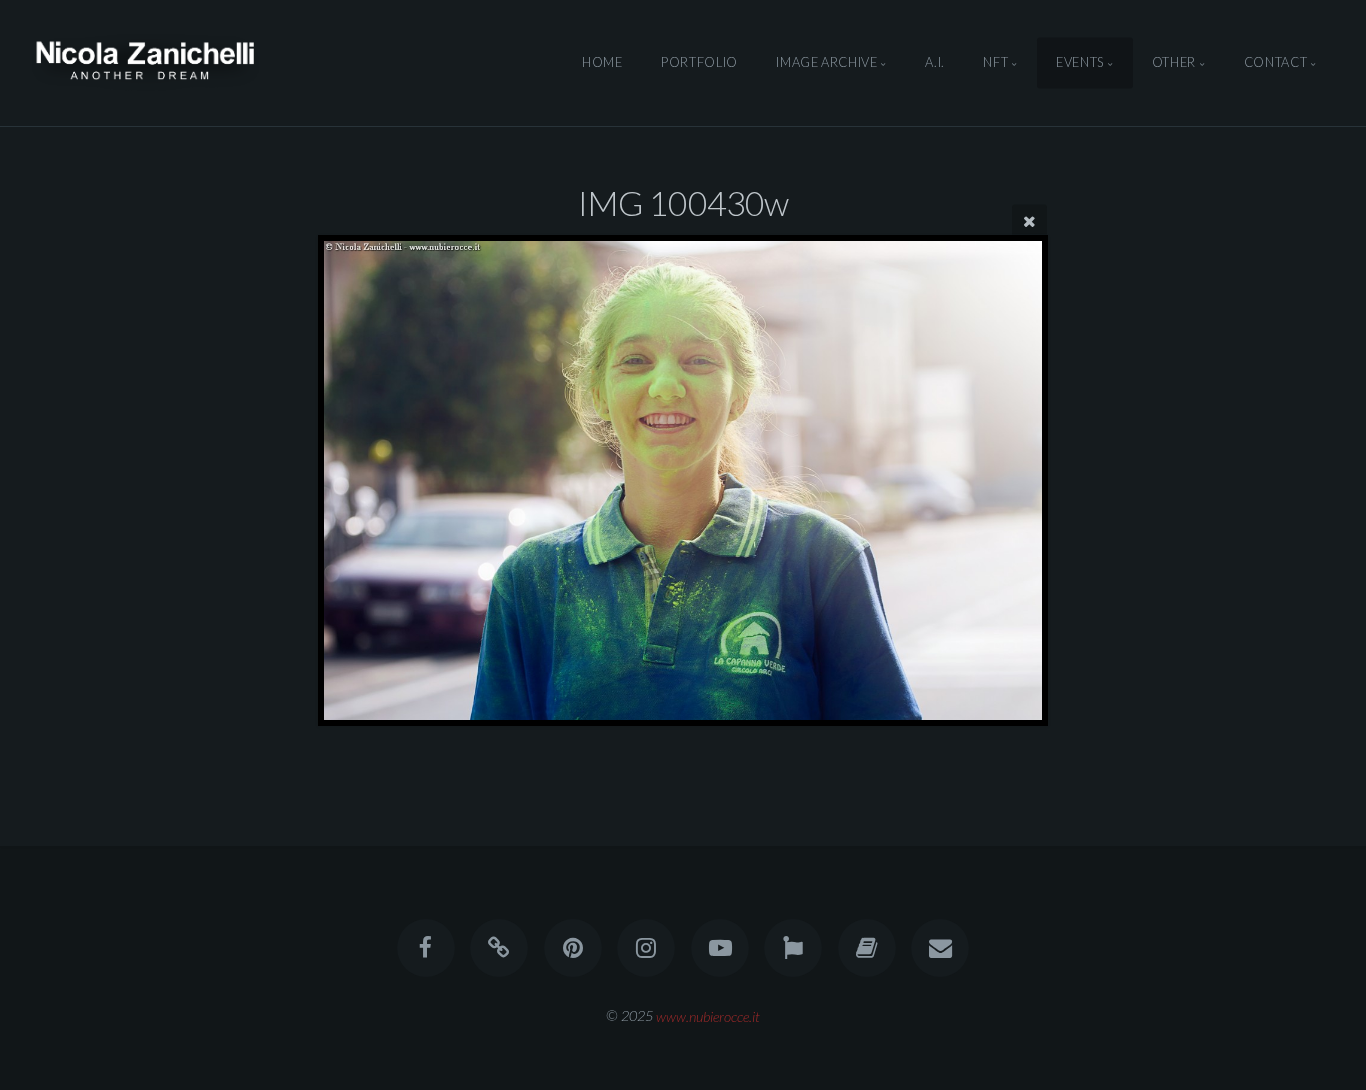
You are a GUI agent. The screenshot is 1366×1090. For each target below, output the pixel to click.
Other (1174, 63)
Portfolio (699, 63)
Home (602, 63)
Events (1080, 63)
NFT (995, 63)
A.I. (935, 63)
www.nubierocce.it (708, 1015)
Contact (1275, 63)
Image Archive (826, 63)
